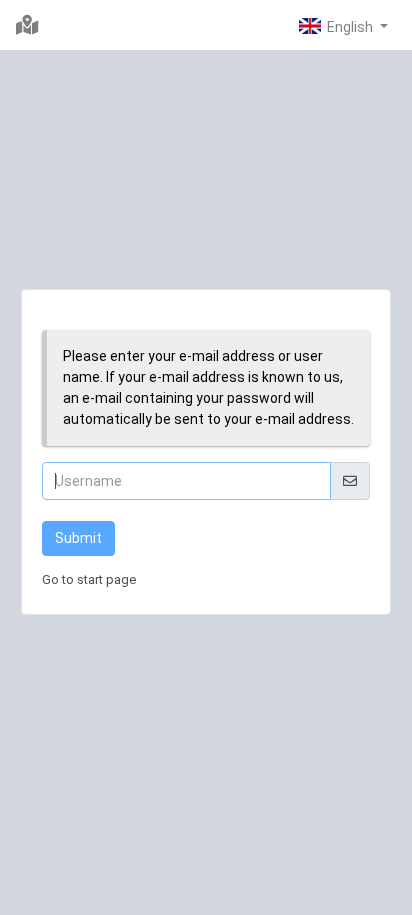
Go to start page (89, 579)
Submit (78, 538)
